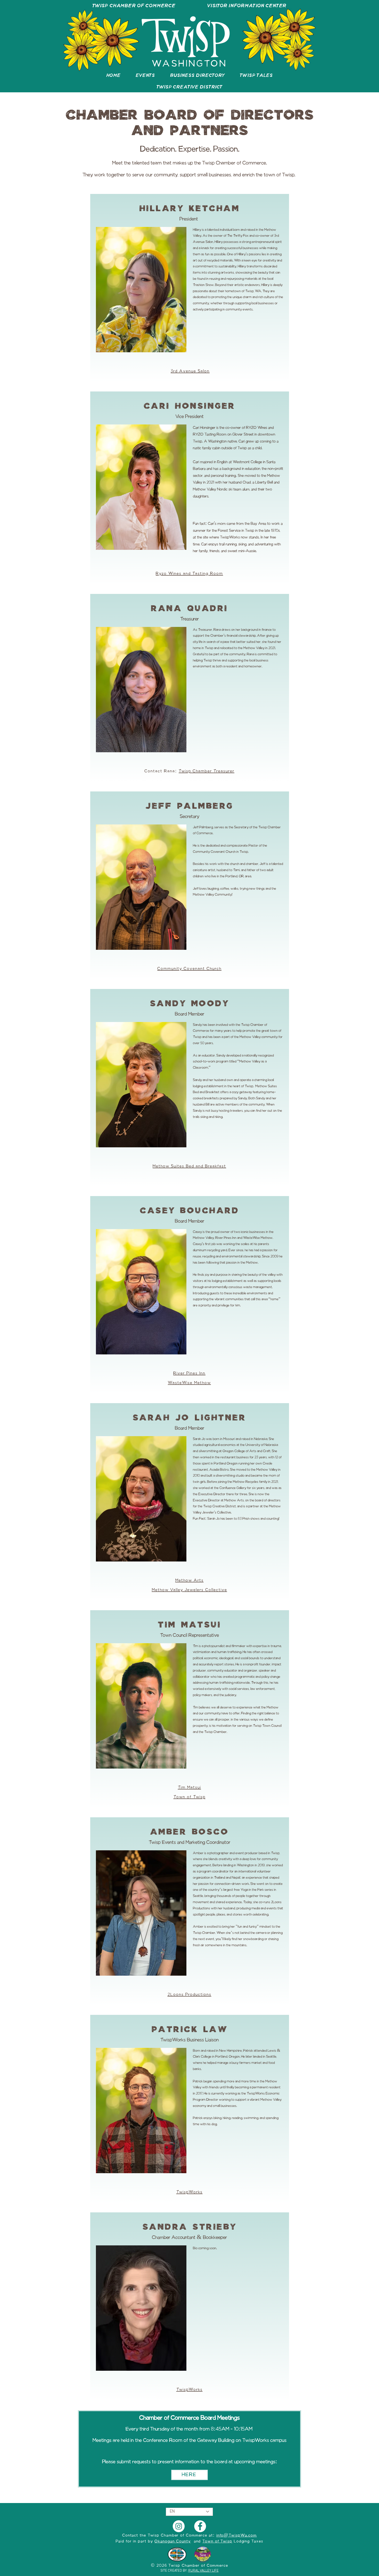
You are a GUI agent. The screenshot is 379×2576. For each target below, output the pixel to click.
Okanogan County (173, 2541)
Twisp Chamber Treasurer (207, 771)
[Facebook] (200, 2526)
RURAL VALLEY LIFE (203, 2571)
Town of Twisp (217, 2541)
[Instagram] (179, 2526)
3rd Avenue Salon (190, 371)
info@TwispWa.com (237, 2536)
